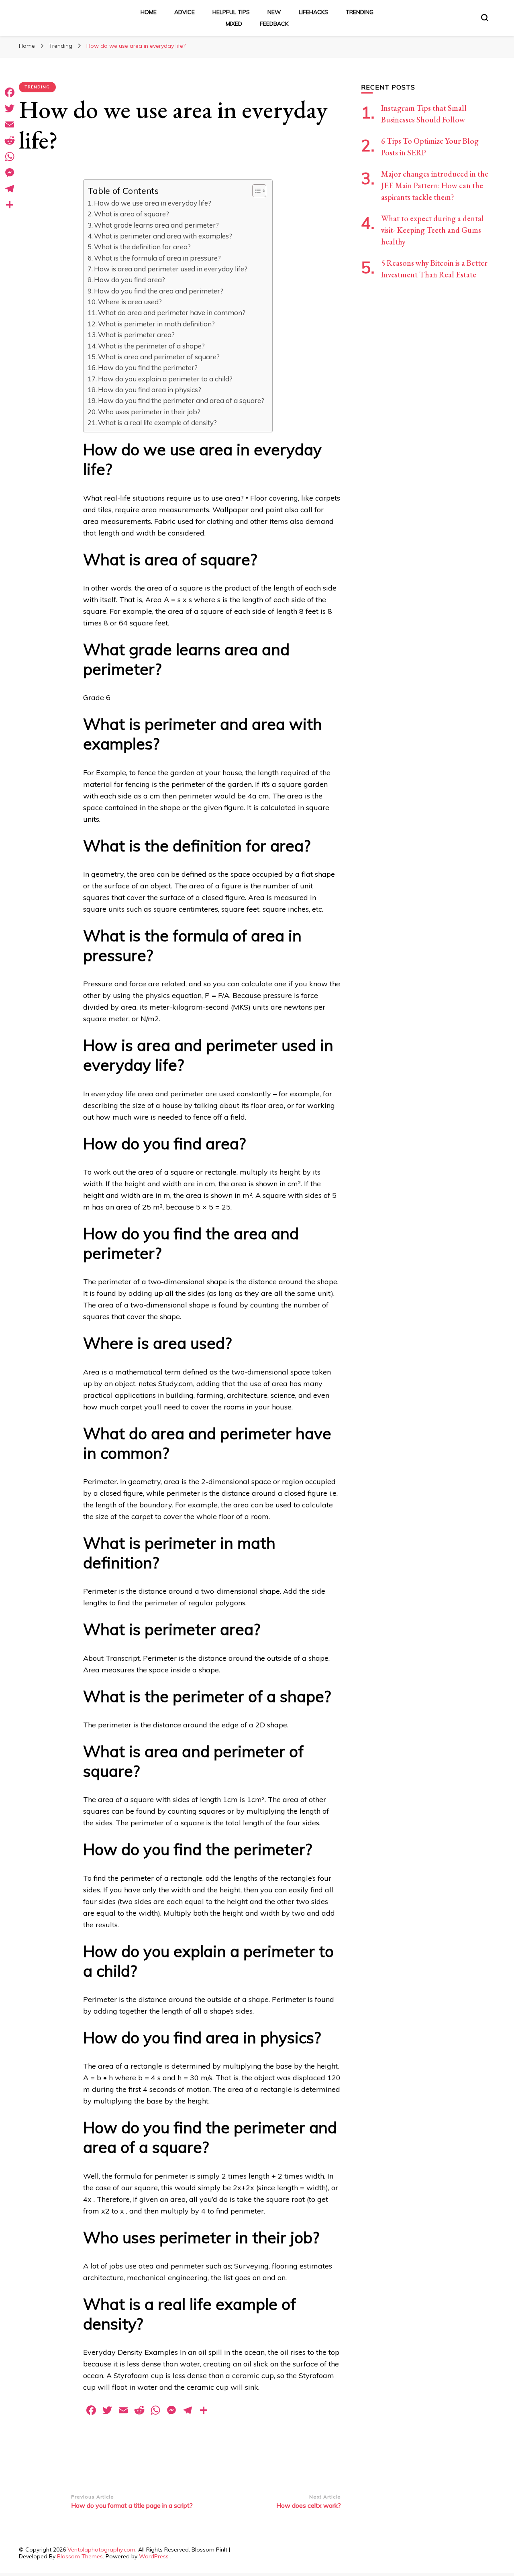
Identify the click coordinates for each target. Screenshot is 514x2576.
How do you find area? (130, 280)
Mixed (234, 24)
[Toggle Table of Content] (255, 191)
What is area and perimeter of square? (159, 357)
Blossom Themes (80, 2556)
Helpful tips (231, 12)
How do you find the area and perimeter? (159, 291)
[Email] (10, 124)
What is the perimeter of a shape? (151, 346)
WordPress (154, 2556)
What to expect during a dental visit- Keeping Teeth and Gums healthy (432, 230)
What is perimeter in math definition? (156, 324)
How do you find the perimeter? (148, 368)
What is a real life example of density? (157, 423)
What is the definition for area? (142, 247)
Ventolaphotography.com (101, 2550)
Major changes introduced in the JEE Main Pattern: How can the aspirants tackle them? (435, 185)
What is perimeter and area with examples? (163, 236)
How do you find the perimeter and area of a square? (181, 400)
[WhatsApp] (10, 157)
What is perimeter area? (136, 335)
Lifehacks (313, 12)
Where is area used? (130, 302)
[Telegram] (10, 189)
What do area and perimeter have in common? (172, 313)
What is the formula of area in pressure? (157, 258)
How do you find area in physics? (150, 390)
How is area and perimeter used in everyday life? (171, 269)
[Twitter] (10, 108)
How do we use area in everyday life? (153, 203)
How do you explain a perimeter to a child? (165, 379)
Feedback (274, 24)
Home (149, 12)
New (274, 12)
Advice (185, 12)
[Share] (10, 205)
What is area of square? (132, 214)
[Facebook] (10, 92)
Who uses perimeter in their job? (149, 412)
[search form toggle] (485, 18)
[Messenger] (10, 173)
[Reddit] (10, 141)
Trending (360, 12)
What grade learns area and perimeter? (156, 225)
